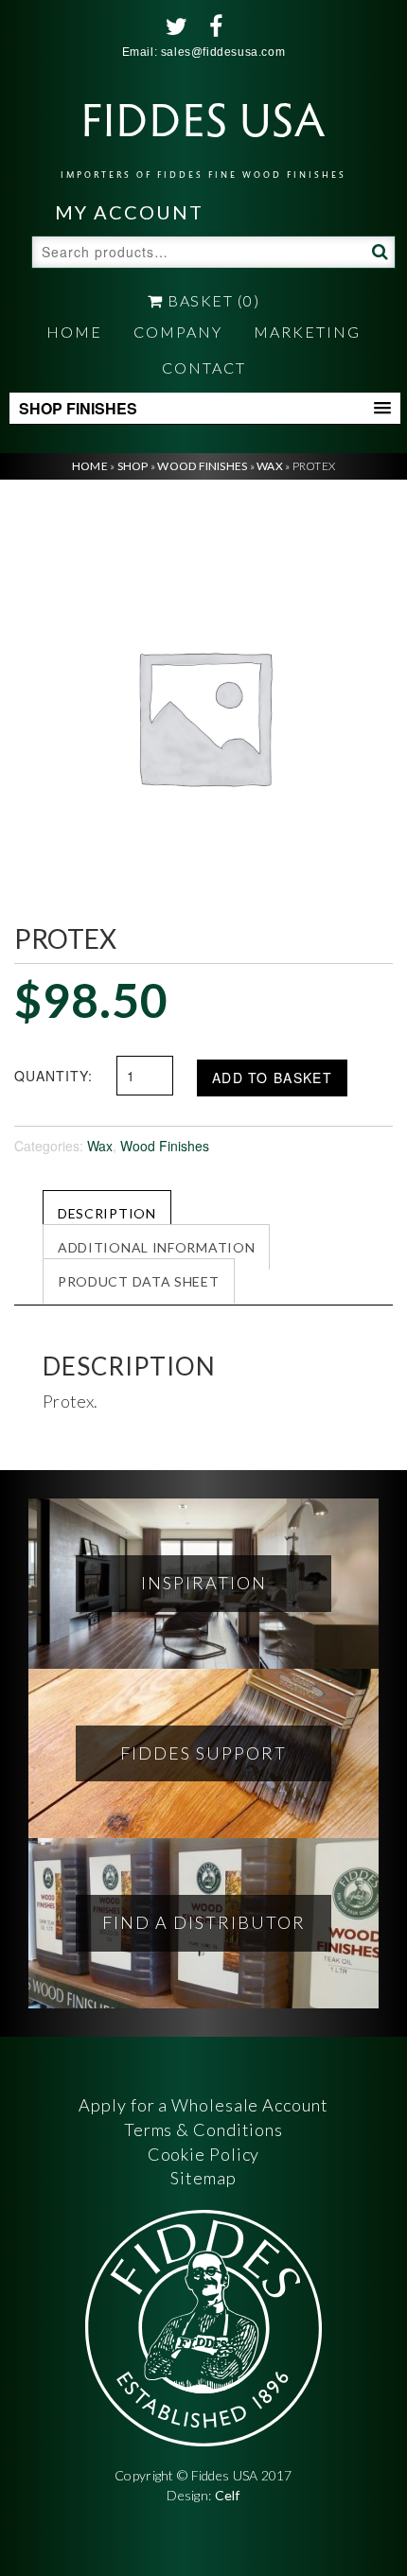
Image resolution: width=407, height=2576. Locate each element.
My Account (129, 212)
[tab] (107, 1213)
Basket (212, 300)
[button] (205, 409)
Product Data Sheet (139, 1281)
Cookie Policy (204, 2154)
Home (74, 332)
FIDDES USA (203, 133)
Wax (270, 466)
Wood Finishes (202, 466)
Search (378, 251)
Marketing (307, 332)
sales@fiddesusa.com (223, 52)
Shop (133, 466)
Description (107, 1213)
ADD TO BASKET (272, 1078)
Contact (204, 368)
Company (178, 332)
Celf (228, 2495)
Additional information (156, 1247)
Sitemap (203, 2178)
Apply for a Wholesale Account (203, 2105)
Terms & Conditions (203, 2129)
